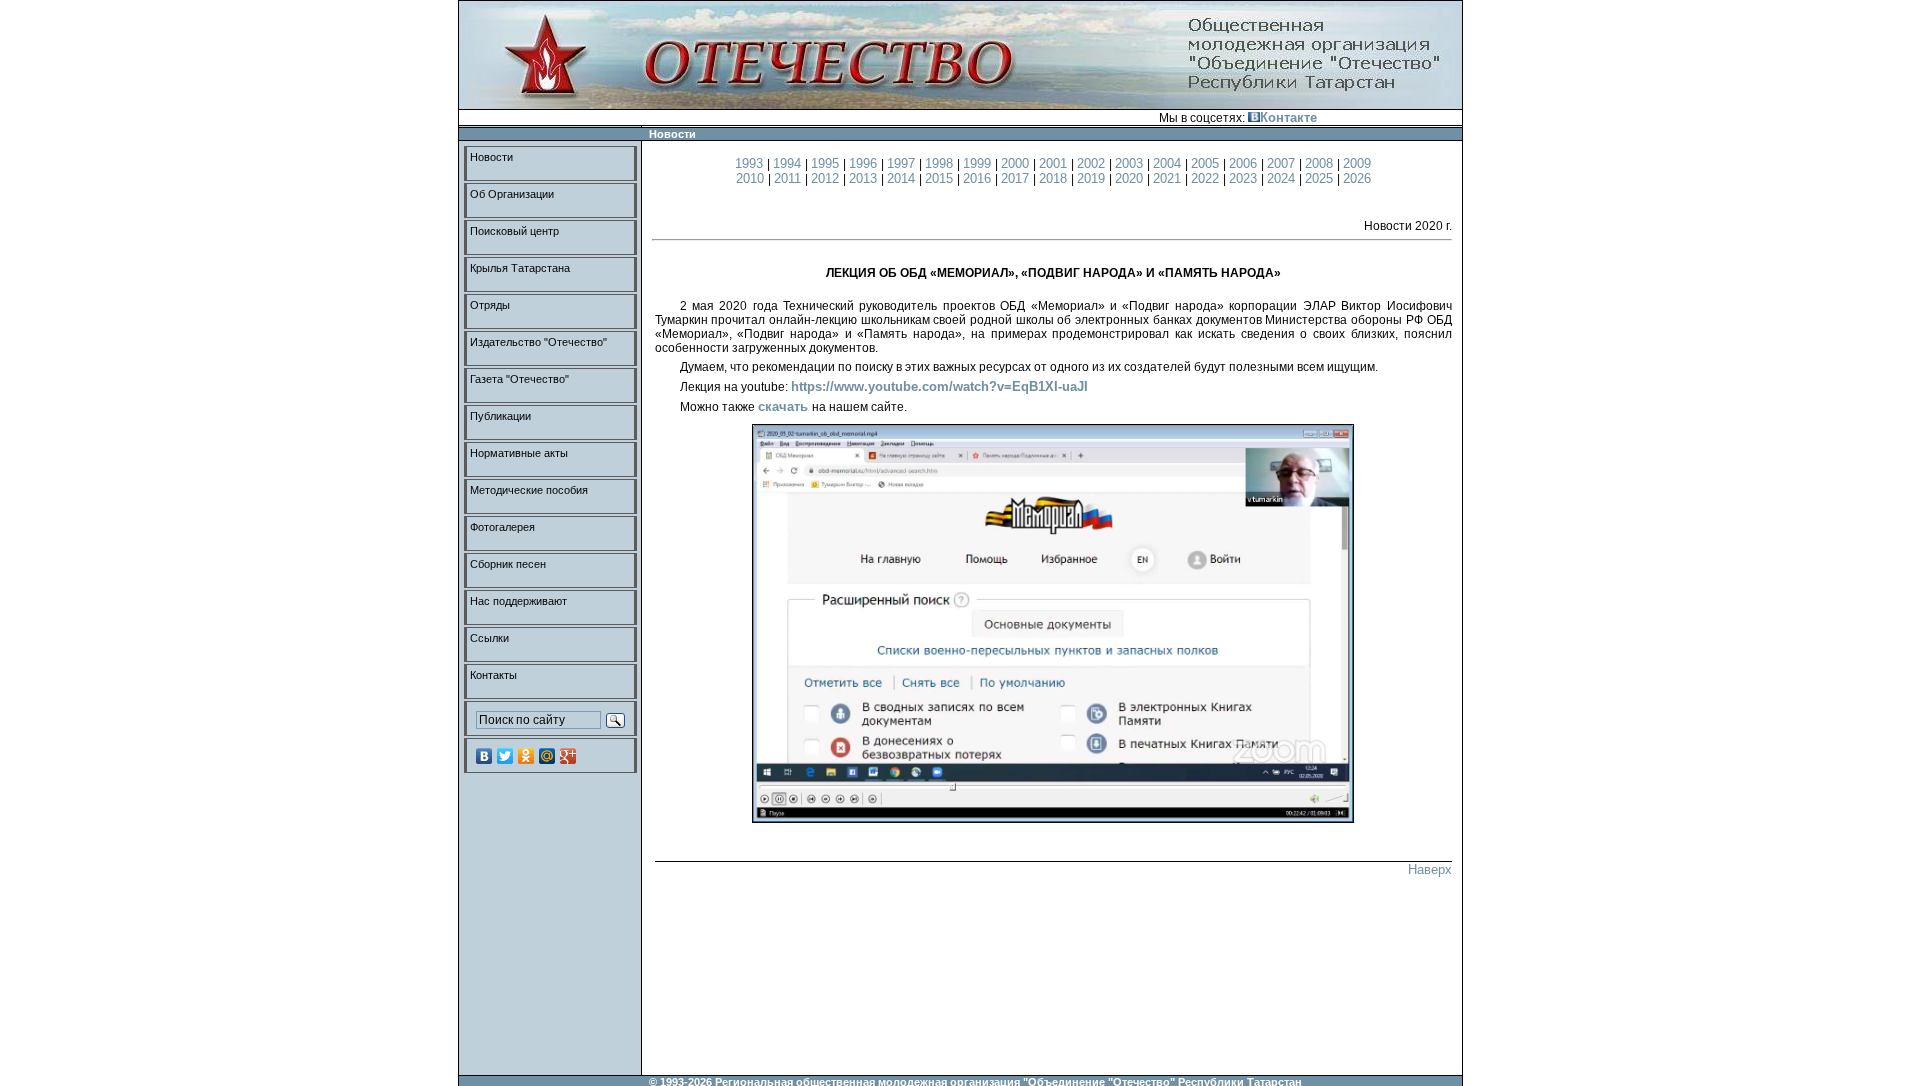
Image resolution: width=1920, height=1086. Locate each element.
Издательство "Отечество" (538, 342)
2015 (941, 178)
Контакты (493, 675)
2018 (1055, 178)
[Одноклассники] (526, 756)
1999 (979, 163)
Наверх (1430, 869)
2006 (1245, 163)
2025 (1321, 178)
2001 (1055, 163)
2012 (827, 178)
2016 (979, 178)
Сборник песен (508, 564)
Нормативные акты (519, 453)
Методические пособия (529, 490)
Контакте (1288, 117)
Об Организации (512, 194)
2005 (1207, 163)
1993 (751, 163)
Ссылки (489, 638)
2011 (789, 178)
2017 (1017, 178)
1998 (941, 163)
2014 (903, 178)
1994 (789, 163)
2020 (1131, 178)
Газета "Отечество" (519, 379)
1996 (865, 163)
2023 (1245, 178)
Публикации (500, 416)
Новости (491, 157)
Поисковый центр (514, 231)
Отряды (490, 305)
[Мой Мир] (547, 756)
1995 (827, 163)
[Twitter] (505, 756)
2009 (1357, 163)
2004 (1169, 163)
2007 (1283, 163)
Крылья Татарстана (520, 268)
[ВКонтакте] (484, 756)
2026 (1357, 178)
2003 (1131, 163)
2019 (1093, 178)
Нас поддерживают (518, 601)
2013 (865, 178)
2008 (1321, 163)
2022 (1207, 178)
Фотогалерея (502, 527)
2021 (1169, 178)
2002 (1093, 163)
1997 (903, 163)
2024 (1283, 178)
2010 (752, 178)
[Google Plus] (568, 756)
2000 (1017, 163)
